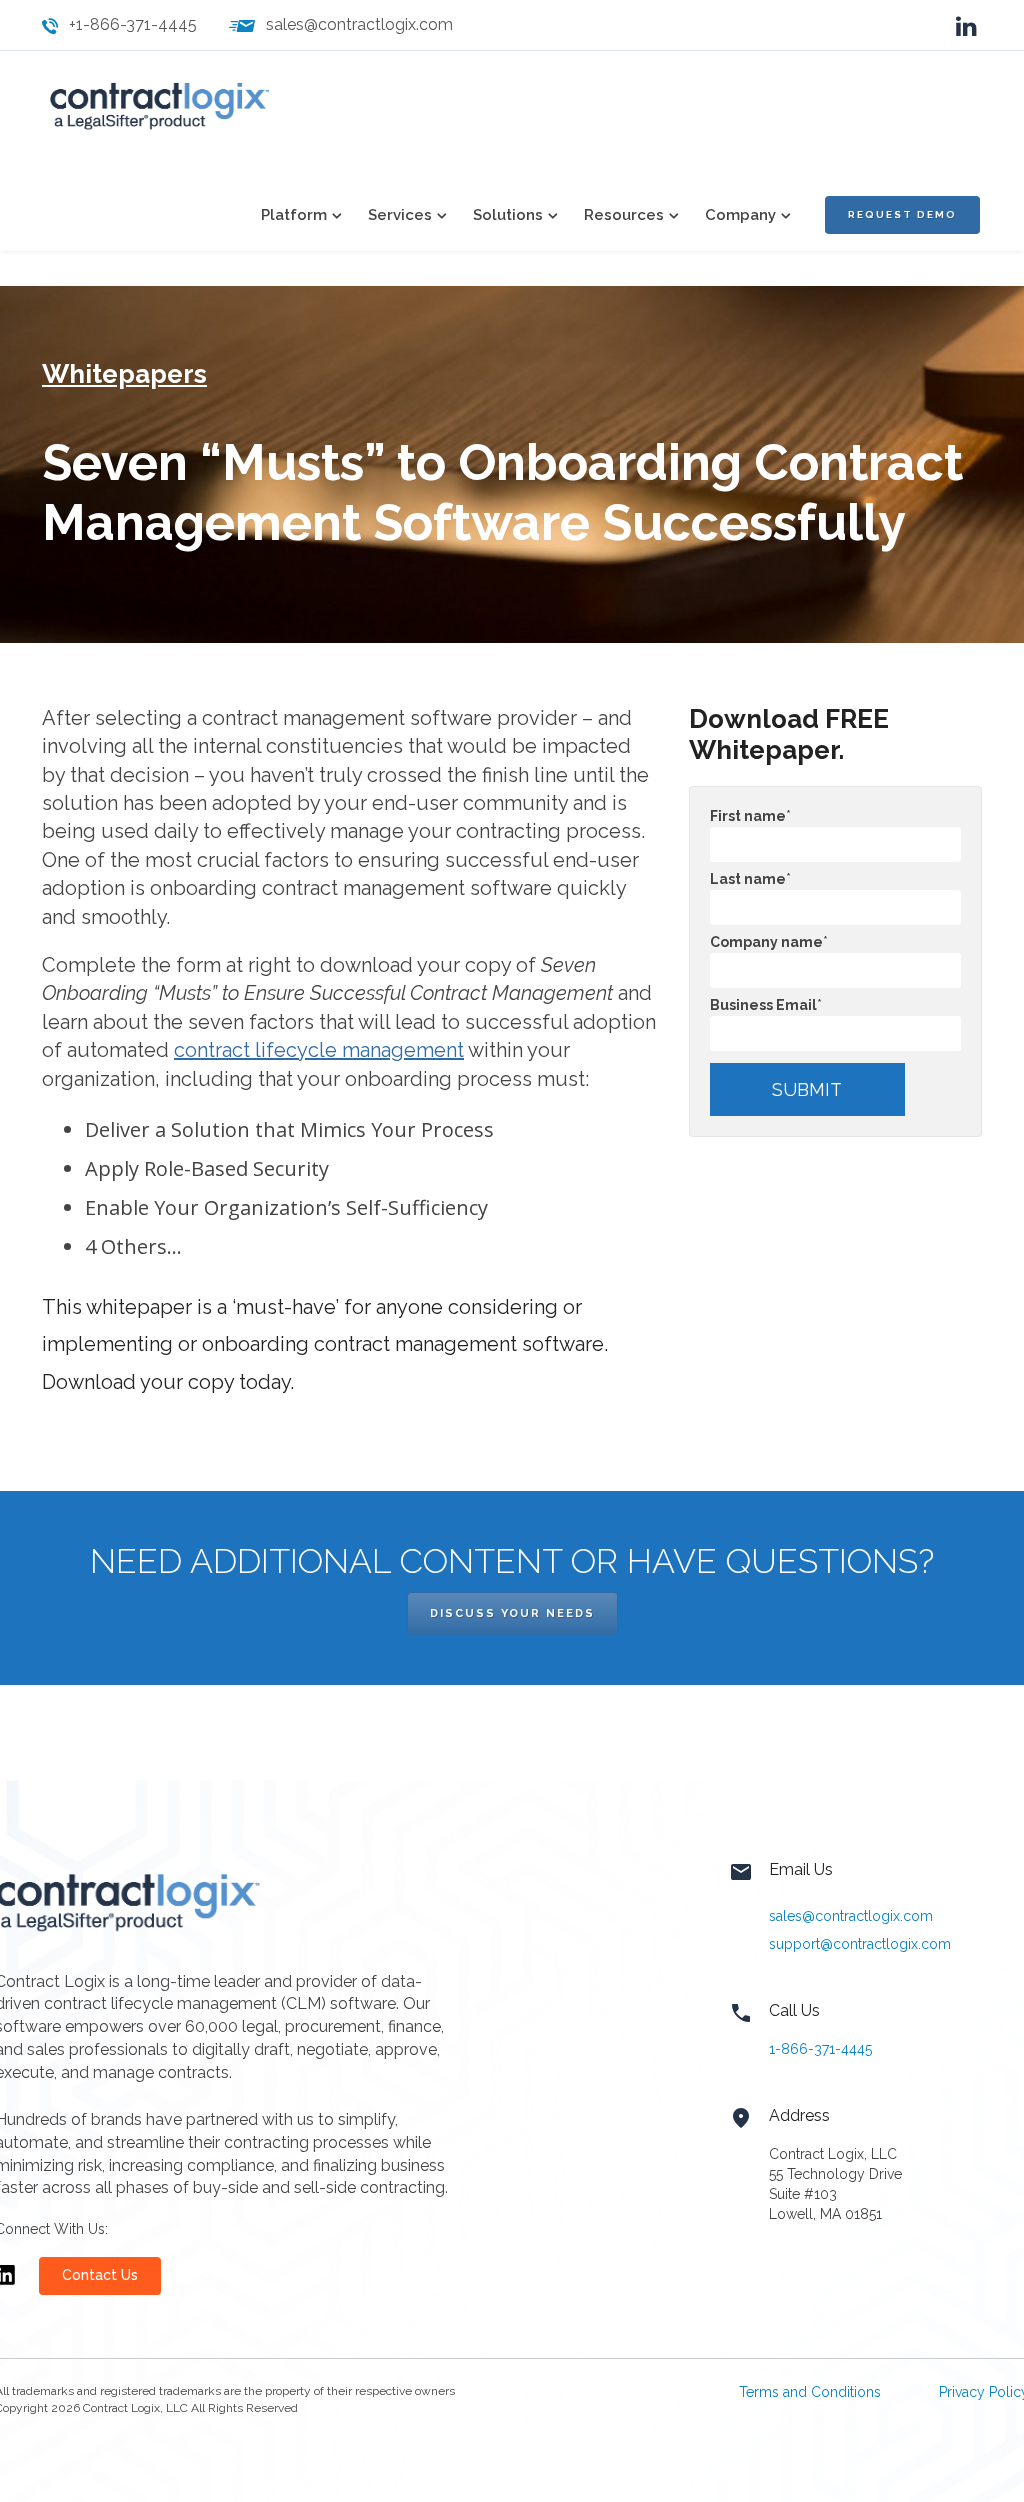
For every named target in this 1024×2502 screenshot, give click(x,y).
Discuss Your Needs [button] (512, 1613)
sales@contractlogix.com (359, 24)
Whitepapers (124, 374)
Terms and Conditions (810, 2392)
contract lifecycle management (319, 1050)
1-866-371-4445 (820, 2049)
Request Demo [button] (902, 214)
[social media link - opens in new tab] (966, 24)
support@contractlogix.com (860, 1944)
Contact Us (100, 2275)
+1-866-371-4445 (133, 24)
